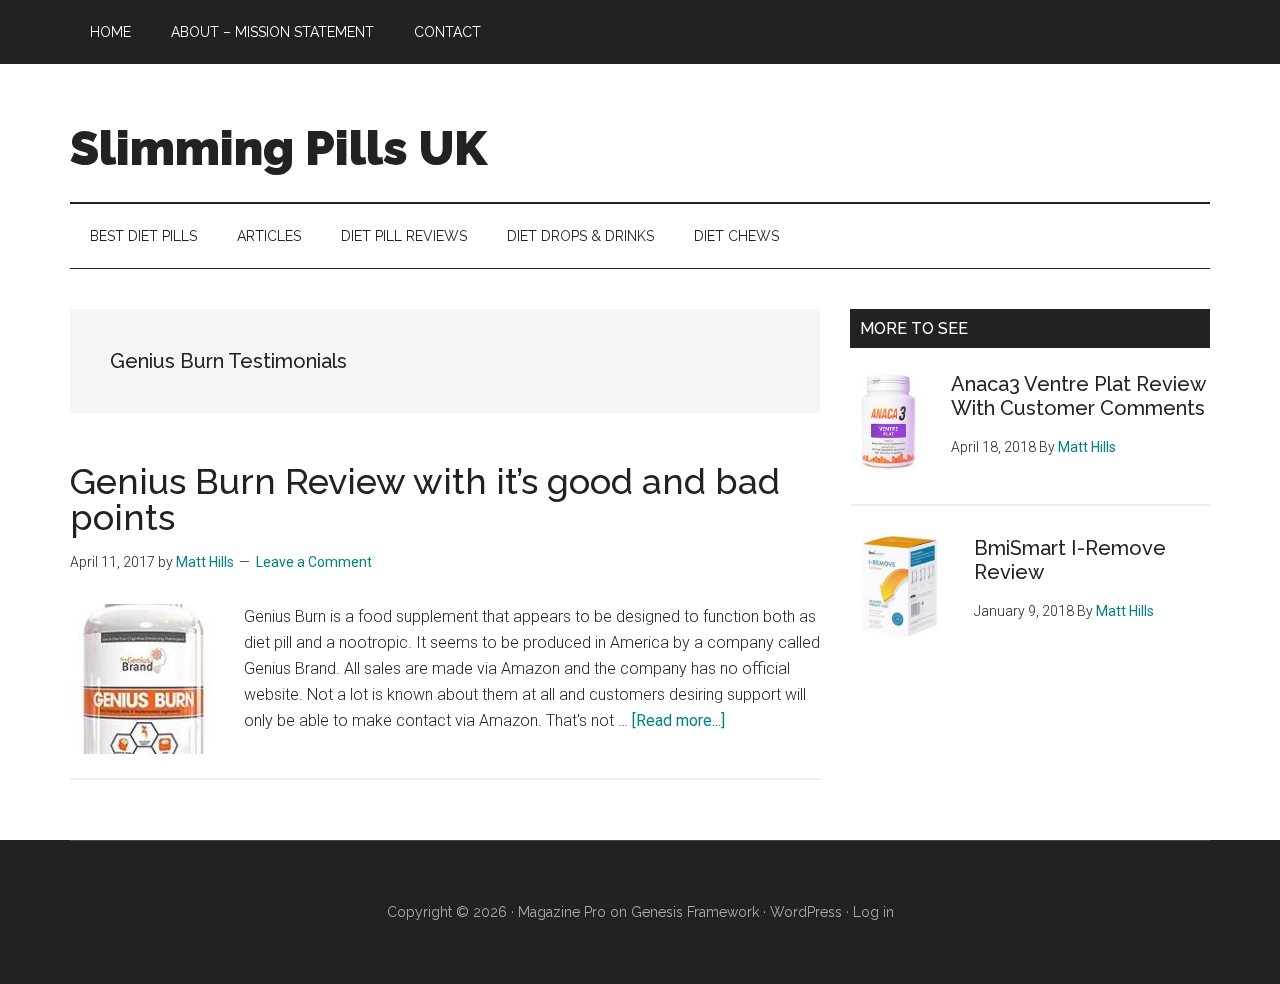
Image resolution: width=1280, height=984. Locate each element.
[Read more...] (678, 720)
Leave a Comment (314, 562)
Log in (873, 912)
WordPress (806, 912)
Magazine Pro (562, 912)
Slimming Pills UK (278, 148)
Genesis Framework (695, 912)
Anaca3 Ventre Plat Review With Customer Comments (1078, 396)
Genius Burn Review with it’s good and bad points (425, 499)
